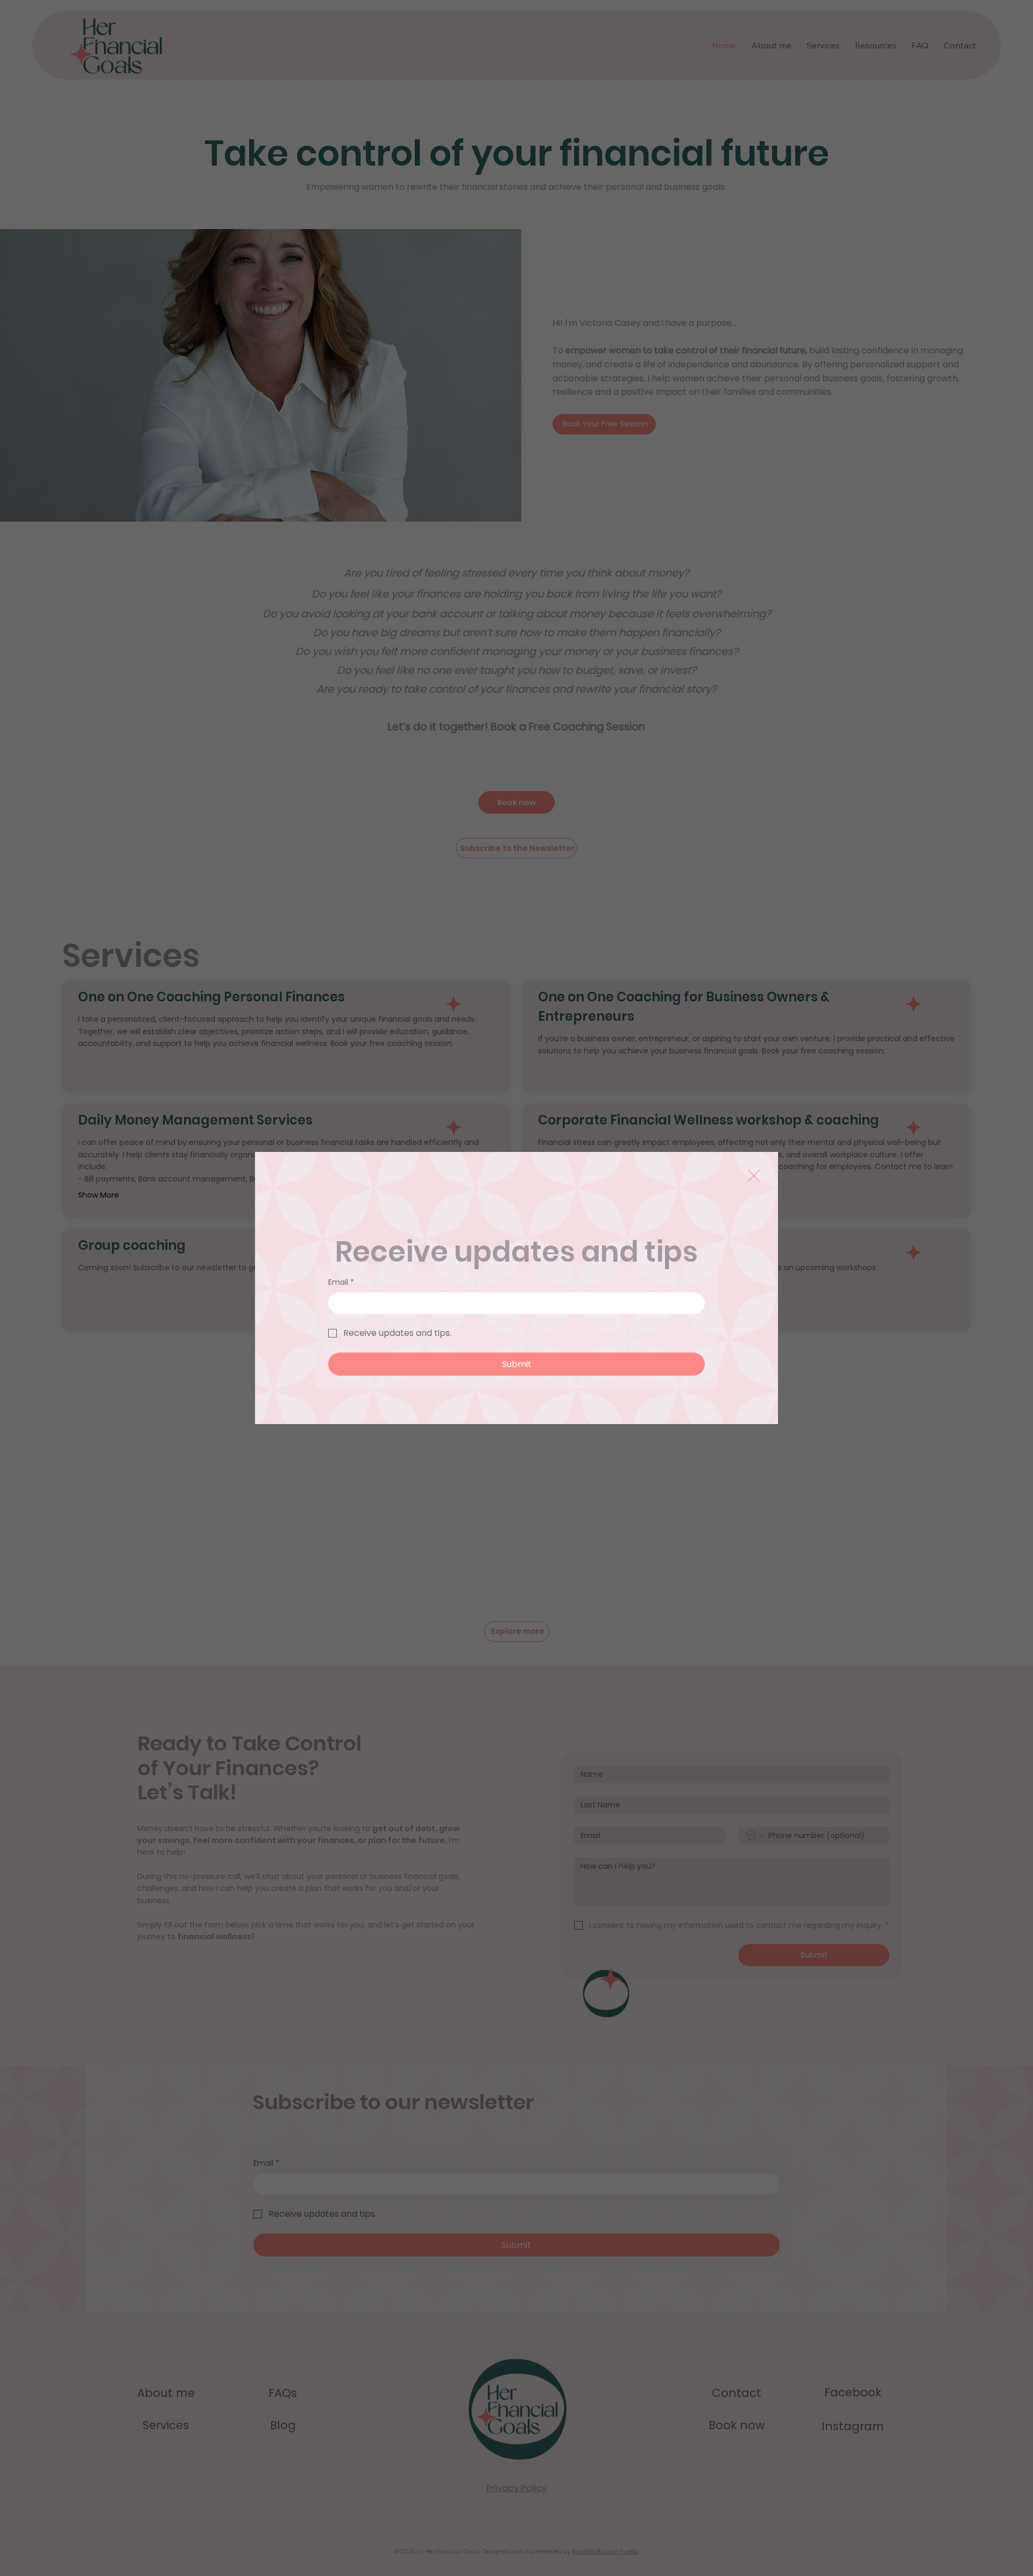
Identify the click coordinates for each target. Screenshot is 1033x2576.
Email (341, 1282)
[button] (754, 1176)
